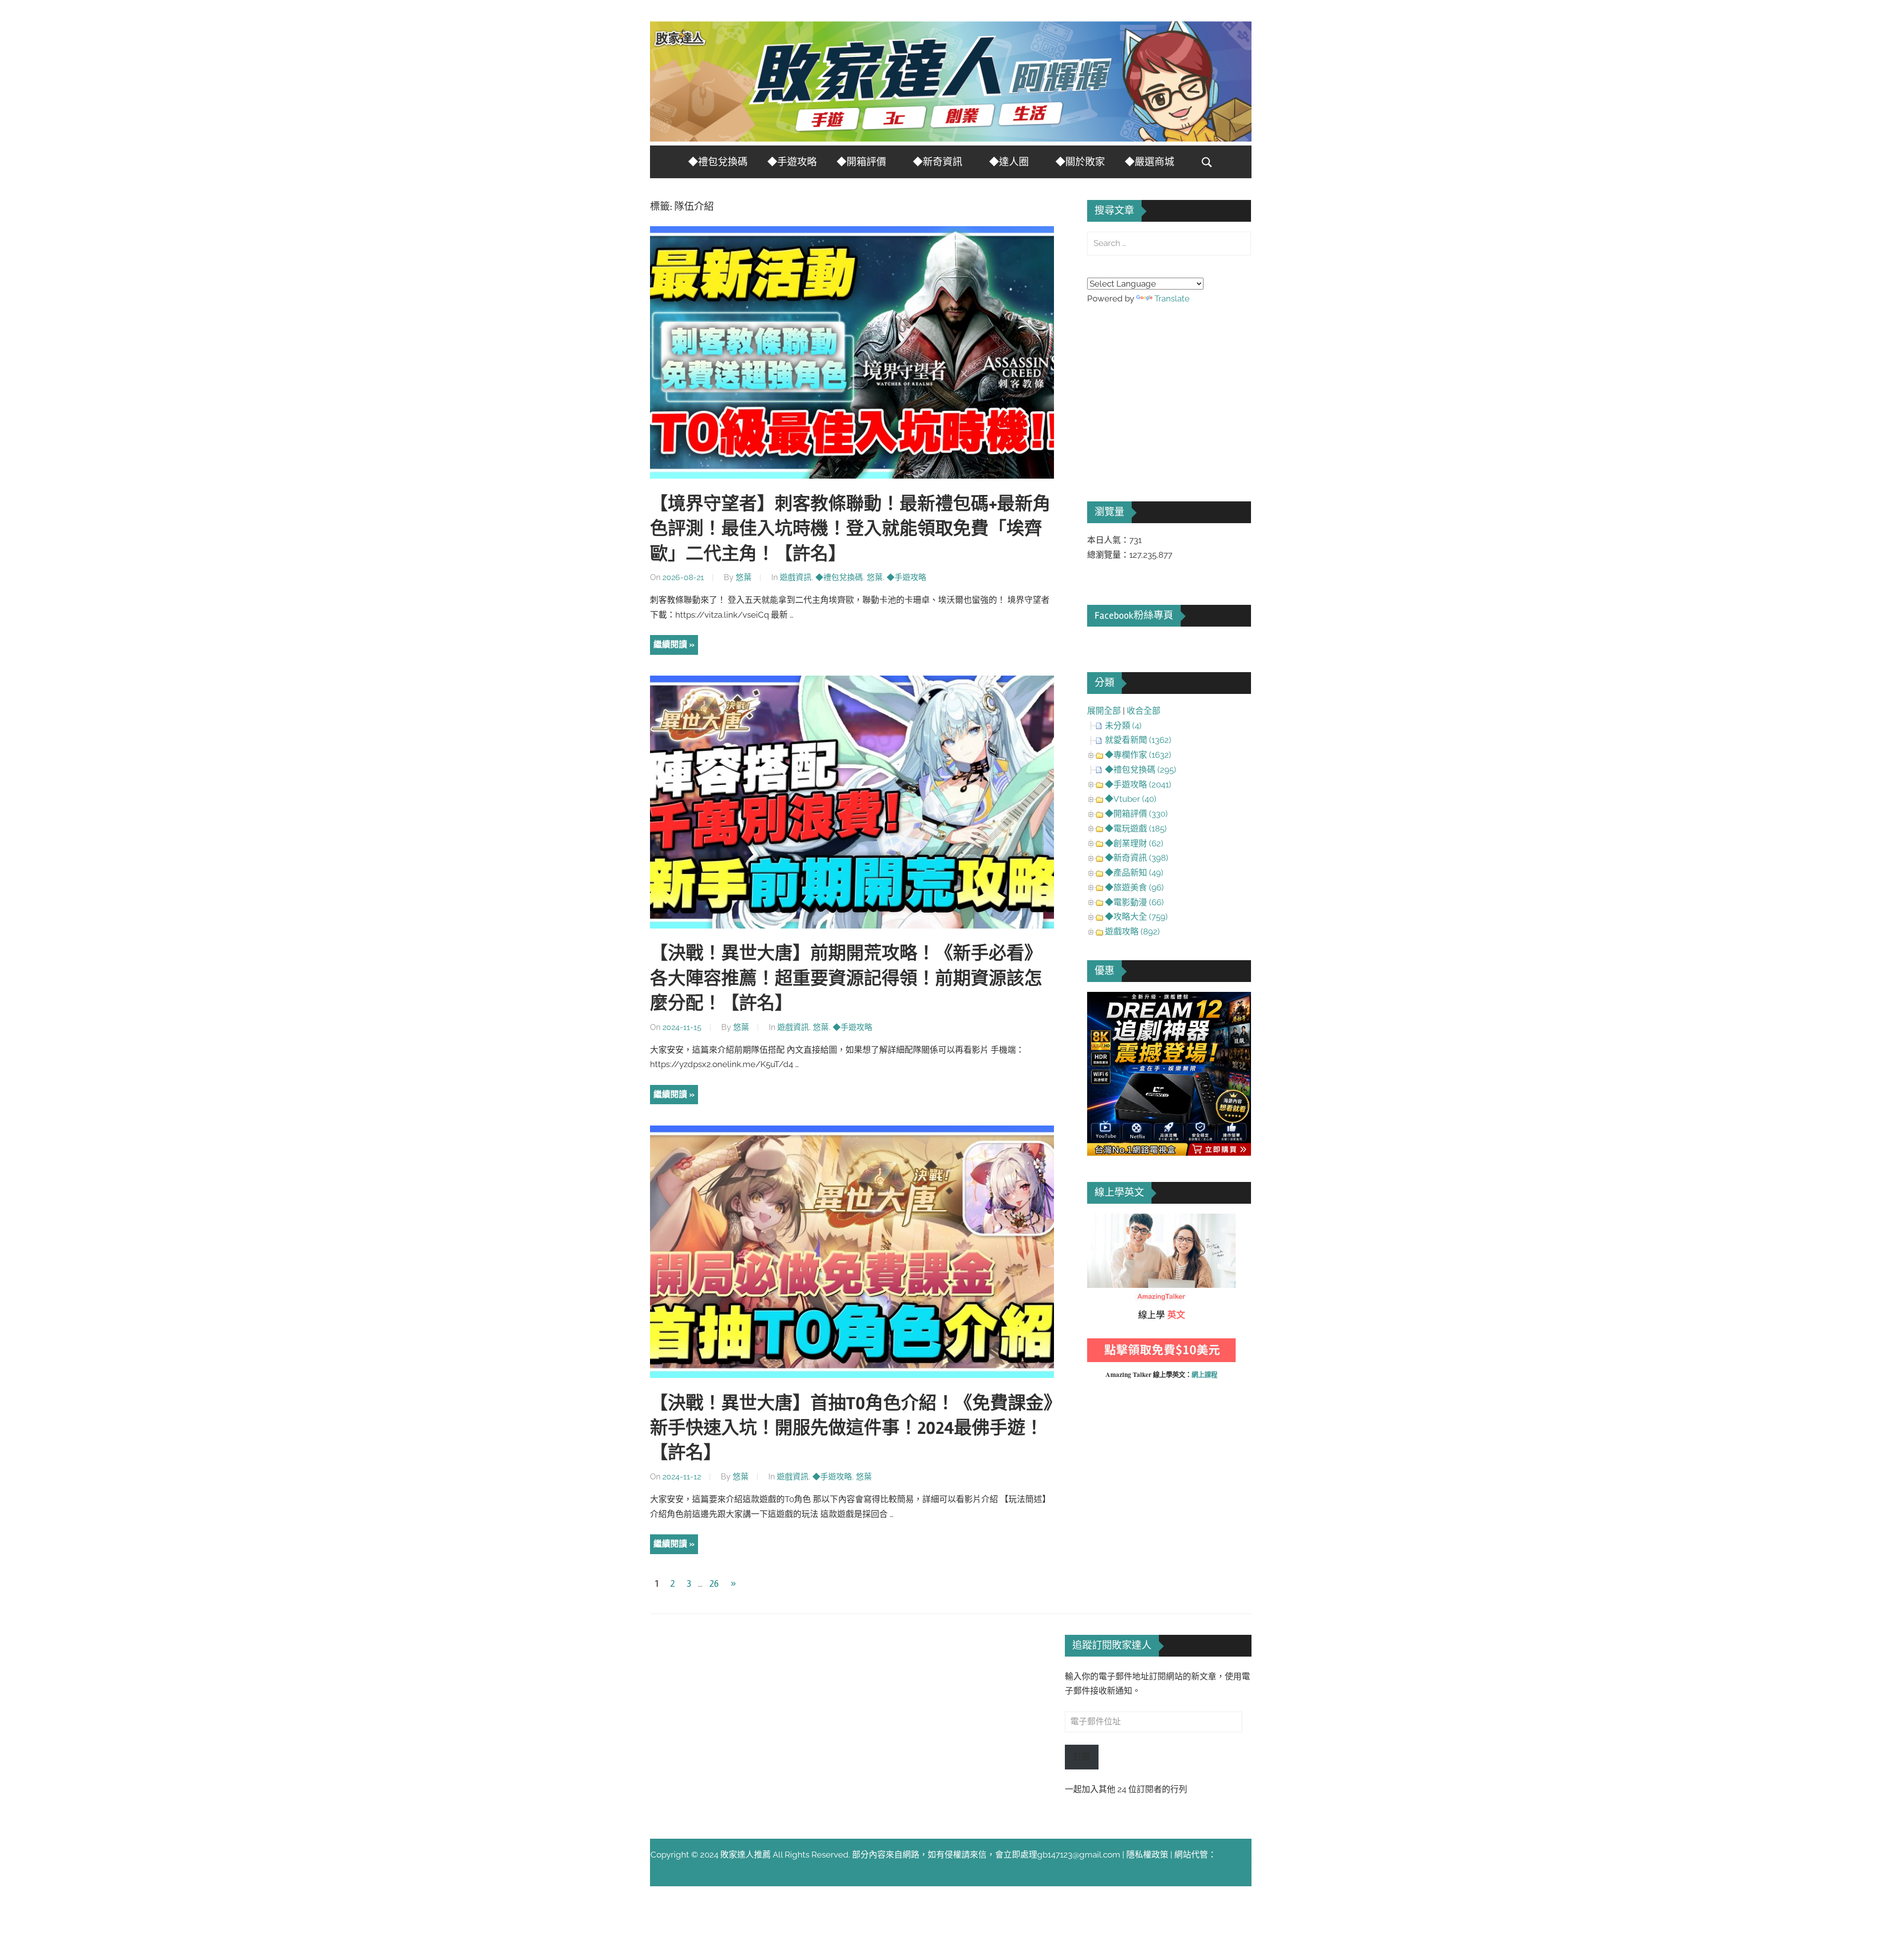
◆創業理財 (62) (1134, 843)
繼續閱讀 (670, 644)
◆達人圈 (1009, 162)
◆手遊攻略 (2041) (1138, 784)
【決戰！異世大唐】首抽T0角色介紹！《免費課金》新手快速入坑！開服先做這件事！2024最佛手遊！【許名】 (851, 1429)
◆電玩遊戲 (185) (1136, 829)
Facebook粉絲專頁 (1134, 615)
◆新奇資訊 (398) (1137, 858)
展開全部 (1104, 711)
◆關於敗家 (1080, 162)
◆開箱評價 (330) (1136, 814)
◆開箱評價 (861, 162)
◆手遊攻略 (792, 162)
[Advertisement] (1161, 389)
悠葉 (744, 577)
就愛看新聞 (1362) (1138, 740)
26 (714, 1584)
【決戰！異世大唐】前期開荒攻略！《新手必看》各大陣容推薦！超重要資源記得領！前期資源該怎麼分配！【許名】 (846, 979)
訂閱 (1082, 1757)
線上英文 (1104, 1221)
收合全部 (1144, 711)
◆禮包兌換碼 (718, 162)
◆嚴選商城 (1150, 162)
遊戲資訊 (796, 577)
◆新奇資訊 (938, 162)
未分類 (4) (1123, 726)
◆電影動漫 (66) (1134, 902)
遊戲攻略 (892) (1132, 931)
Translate (1172, 298)
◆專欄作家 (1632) (1138, 755)
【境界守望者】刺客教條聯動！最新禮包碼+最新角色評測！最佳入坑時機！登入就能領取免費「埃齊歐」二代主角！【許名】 (850, 529)
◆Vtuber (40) (1131, 799)
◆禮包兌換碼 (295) (1141, 770)
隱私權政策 (1147, 1855)
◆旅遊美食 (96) (1134, 887)
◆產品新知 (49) (1134, 873)
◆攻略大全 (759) (1136, 917)
